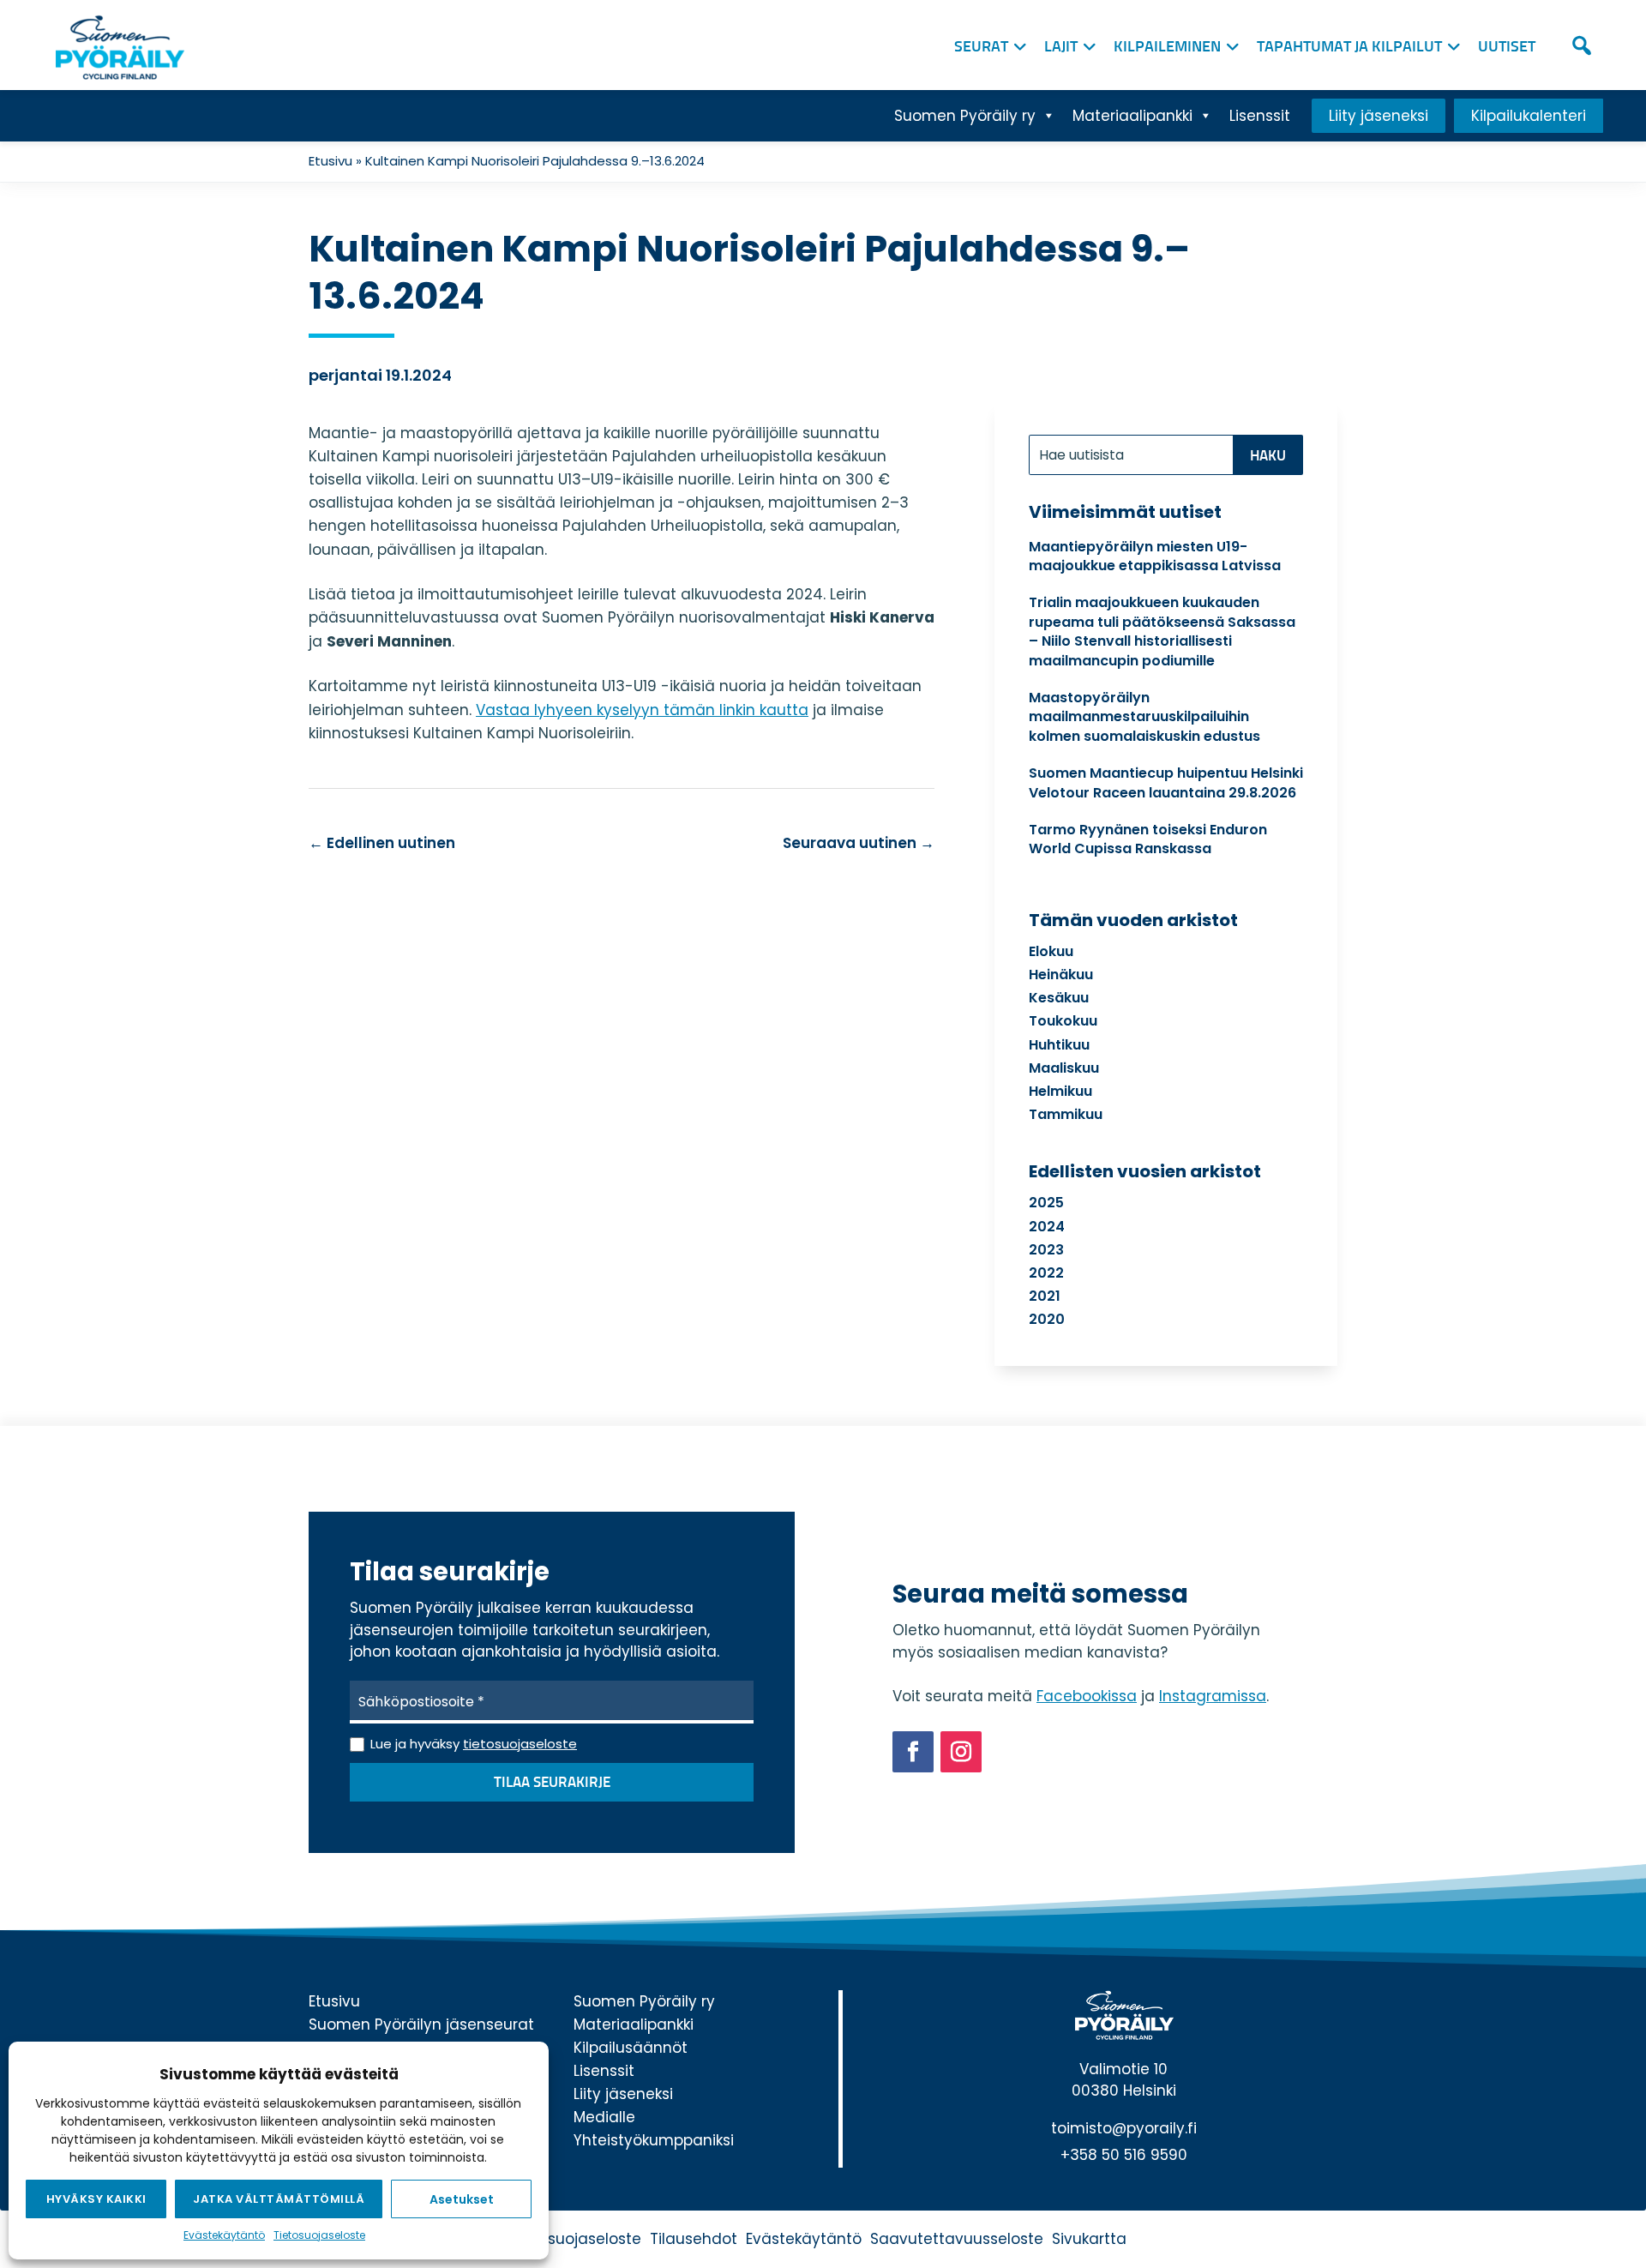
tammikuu (1066, 1114)
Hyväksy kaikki (96, 2199)
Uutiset (1507, 47)
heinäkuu (1061, 975)
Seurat (981, 47)
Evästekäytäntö (224, 2235)
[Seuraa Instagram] (961, 1752)
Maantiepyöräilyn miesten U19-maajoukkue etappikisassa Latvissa (1155, 556)
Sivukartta (1089, 2239)
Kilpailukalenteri (1529, 116)
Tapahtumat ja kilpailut (1349, 47)
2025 (1046, 1203)
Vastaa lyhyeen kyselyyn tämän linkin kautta (642, 710)
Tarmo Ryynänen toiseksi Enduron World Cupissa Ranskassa (1148, 839)
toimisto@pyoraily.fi (1124, 2128)
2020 (1047, 1319)
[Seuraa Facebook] (913, 1752)
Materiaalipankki (1132, 116)
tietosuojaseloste (520, 1744)
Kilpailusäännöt (631, 2048)
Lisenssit (1260, 116)
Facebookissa (1087, 1696)
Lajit (1061, 47)
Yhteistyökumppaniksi (654, 2140)
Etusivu (330, 161)
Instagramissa (1213, 1696)
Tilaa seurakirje (552, 1783)
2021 (1045, 1296)
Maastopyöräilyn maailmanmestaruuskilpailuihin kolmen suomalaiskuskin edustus (1144, 717)
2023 (1046, 1250)
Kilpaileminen (1167, 47)
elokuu (1051, 951)
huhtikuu (1059, 1045)
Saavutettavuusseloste (957, 2239)
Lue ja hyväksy (474, 1744)
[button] (1582, 45)
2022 (1046, 1273)
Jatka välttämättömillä (279, 2199)
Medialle (604, 2117)
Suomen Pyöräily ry (965, 116)
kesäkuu (1059, 998)
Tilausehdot (694, 2239)
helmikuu (1060, 1091)
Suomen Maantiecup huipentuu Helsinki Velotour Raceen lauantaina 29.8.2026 (1166, 782)
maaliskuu (1064, 1068)
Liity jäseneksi (1379, 116)
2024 (1047, 1227)
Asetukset (462, 2199)
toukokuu (1063, 1021)
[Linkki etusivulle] (116, 43)
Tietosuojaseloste (319, 2235)
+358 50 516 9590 (1124, 2155)
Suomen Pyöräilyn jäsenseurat (421, 2024)
